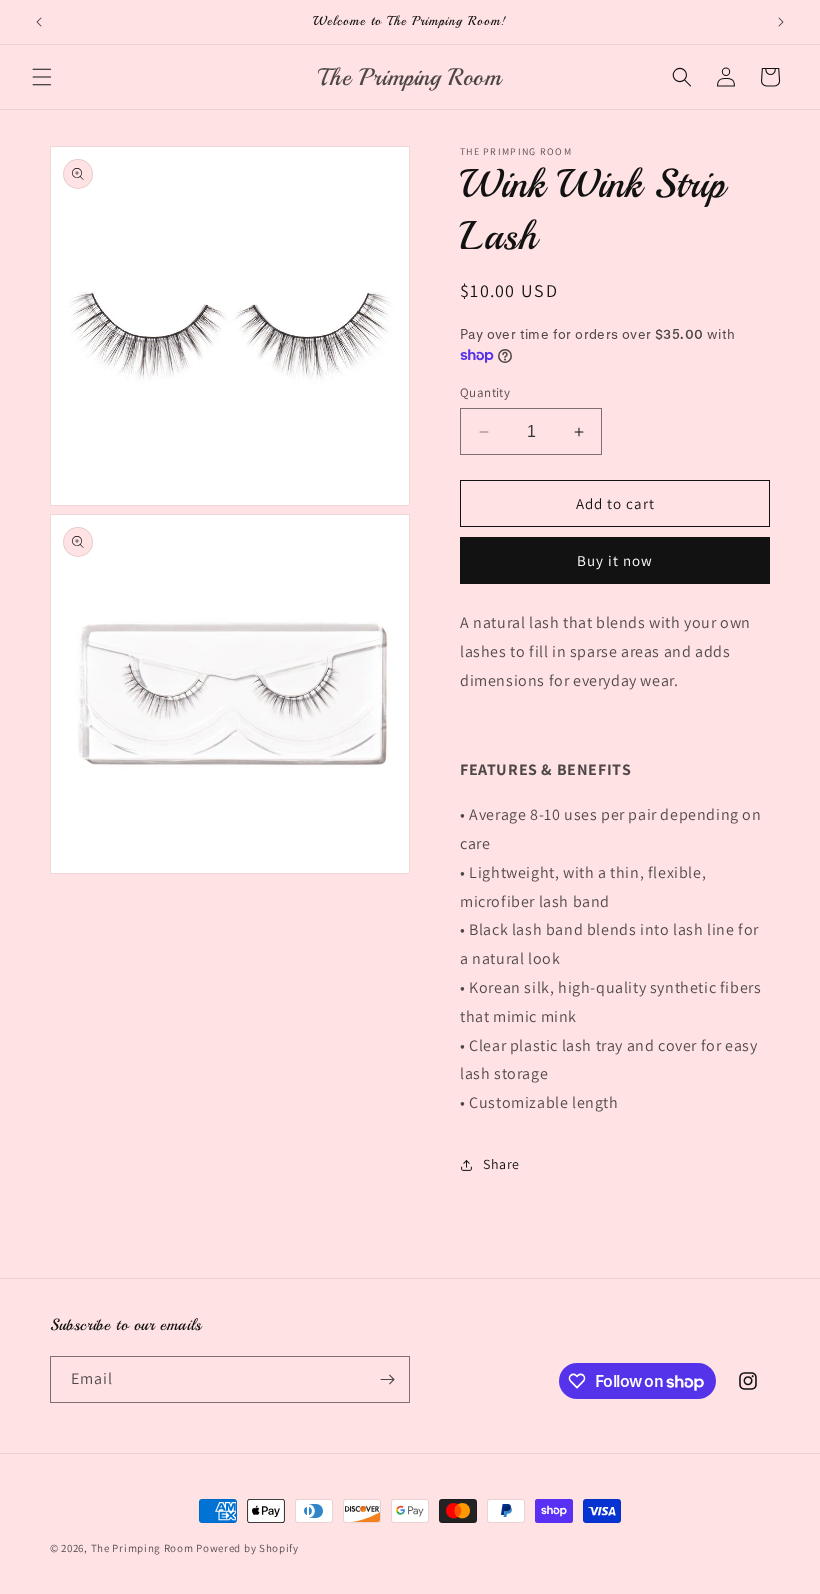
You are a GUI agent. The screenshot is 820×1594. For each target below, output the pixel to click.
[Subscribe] (387, 1379)
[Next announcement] (781, 22)
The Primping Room (144, 1548)
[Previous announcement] (39, 22)
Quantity (485, 392)
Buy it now (615, 560)
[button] (42, 77)
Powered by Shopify (247, 1548)
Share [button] (501, 1164)
